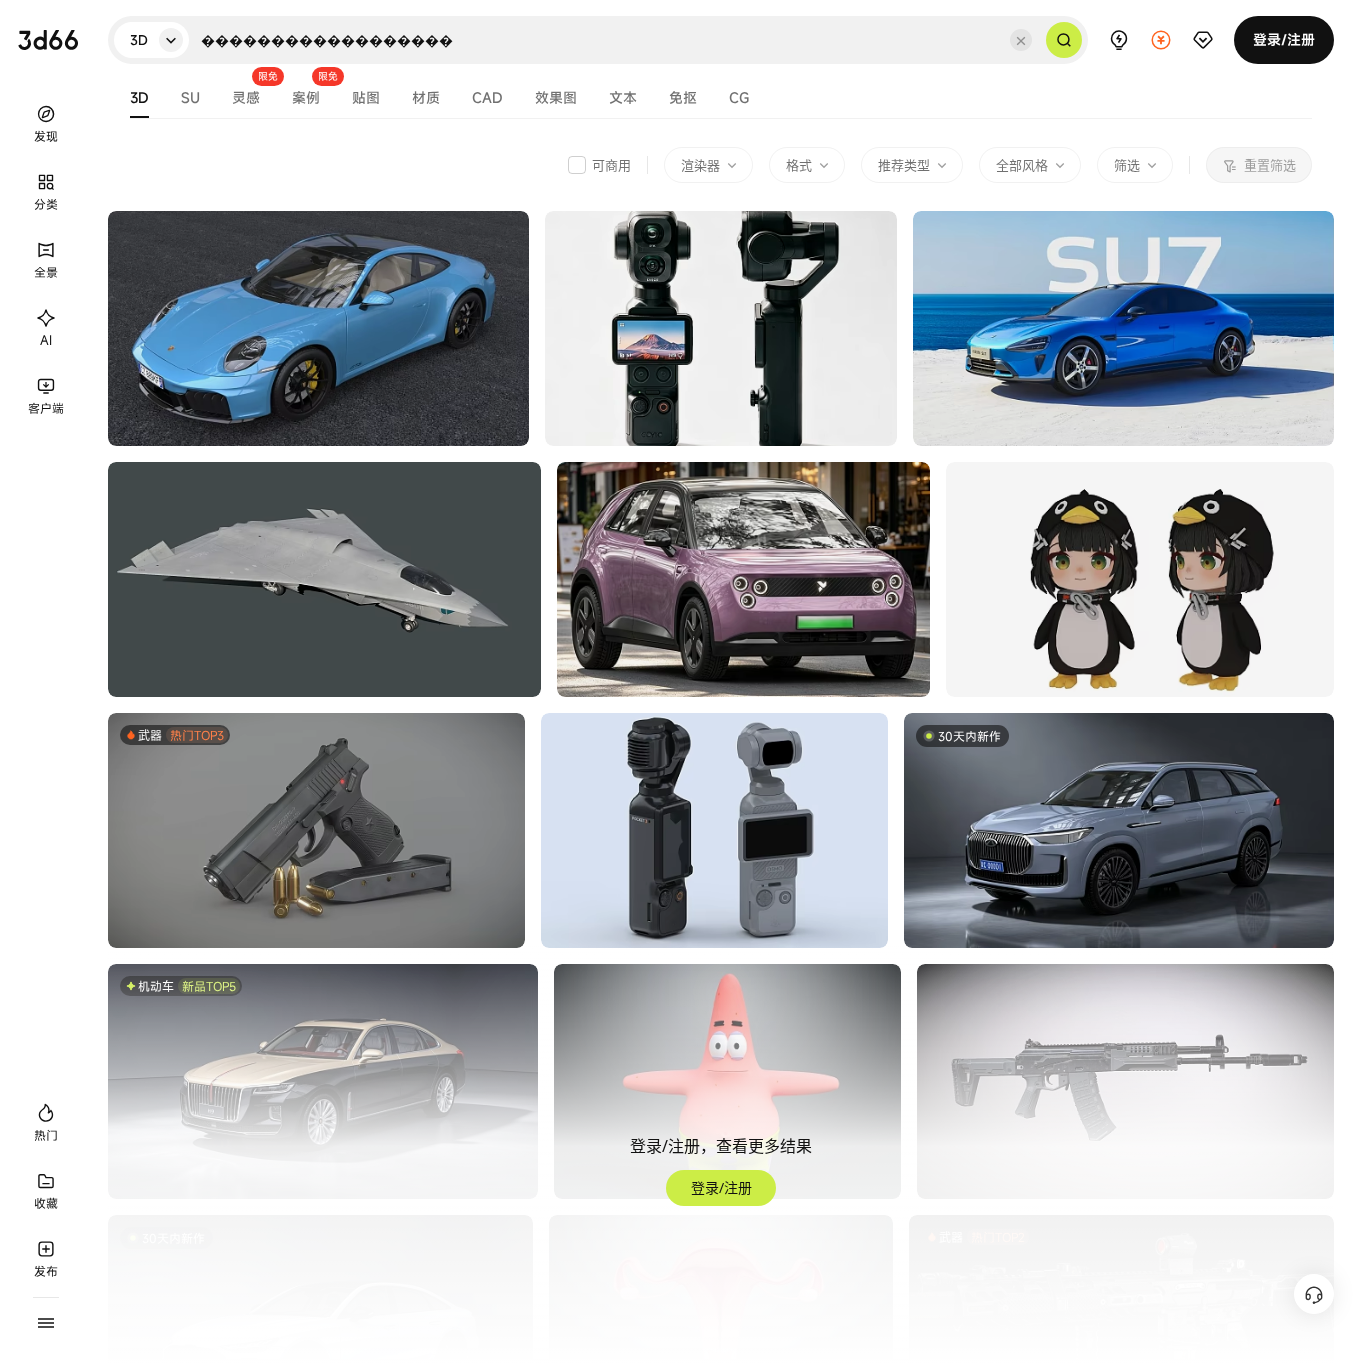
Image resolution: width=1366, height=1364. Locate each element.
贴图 (366, 99)
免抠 (683, 99)
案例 (306, 99)
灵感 (246, 99)
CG (739, 99)
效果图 (556, 99)
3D (139, 99)
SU (190, 99)
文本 (623, 99)
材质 (426, 99)
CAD (487, 99)
